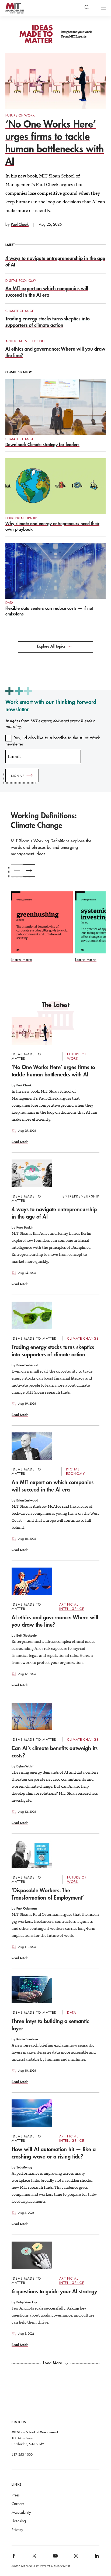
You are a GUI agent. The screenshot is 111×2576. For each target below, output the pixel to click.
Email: (14, 756)
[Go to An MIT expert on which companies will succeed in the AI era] (32, 1446)
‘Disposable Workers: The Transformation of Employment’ (48, 1894)
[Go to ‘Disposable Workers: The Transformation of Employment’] (32, 1854)
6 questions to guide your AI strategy (54, 2291)
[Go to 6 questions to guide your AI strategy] (32, 2255)
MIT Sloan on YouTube (54, 2559)
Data (9, 603)
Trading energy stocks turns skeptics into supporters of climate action (48, 322)
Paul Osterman (27, 1908)
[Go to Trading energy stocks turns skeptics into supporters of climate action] (32, 1315)
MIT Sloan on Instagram (76, 2558)
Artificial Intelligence (26, 341)
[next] (29, 870)
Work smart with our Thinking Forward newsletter (51, 705)
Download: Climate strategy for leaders (42, 444)
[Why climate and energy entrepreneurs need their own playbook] (55, 486)
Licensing (19, 2521)
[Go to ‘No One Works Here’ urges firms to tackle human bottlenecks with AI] (32, 1031)
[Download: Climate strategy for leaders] (55, 407)
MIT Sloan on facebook (14, 2558)
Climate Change (20, 311)
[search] (87, 8)
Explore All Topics (51, 646)
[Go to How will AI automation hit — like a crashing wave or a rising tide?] (32, 2113)
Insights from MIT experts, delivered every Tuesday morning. (50, 724)
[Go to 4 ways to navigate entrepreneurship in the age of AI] (32, 1173)
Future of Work (20, 115)
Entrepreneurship (21, 518)
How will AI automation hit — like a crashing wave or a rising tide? (54, 2153)
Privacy (17, 2530)
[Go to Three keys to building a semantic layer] (32, 1989)
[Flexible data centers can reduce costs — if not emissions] (55, 571)
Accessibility (21, 2512)
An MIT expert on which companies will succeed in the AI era (47, 292)
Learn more (22, 960)
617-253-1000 (22, 2454)
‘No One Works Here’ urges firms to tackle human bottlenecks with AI (55, 143)
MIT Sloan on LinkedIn (96, 2558)
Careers (18, 2504)
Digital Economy (21, 280)
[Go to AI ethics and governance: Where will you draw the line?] (32, 1581)
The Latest (56, 1005)
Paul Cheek (20, 224)
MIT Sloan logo (11, 13)
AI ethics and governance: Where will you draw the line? (55, 1621)
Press (15, 2495)
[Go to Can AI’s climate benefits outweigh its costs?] (32, 1716)
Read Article (20, 1142)
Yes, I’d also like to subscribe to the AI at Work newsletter (53, 741)
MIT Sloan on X (34, 2558)
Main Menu (103, 8)
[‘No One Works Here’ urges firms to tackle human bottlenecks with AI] (55, 81)
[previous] (17, 870)
